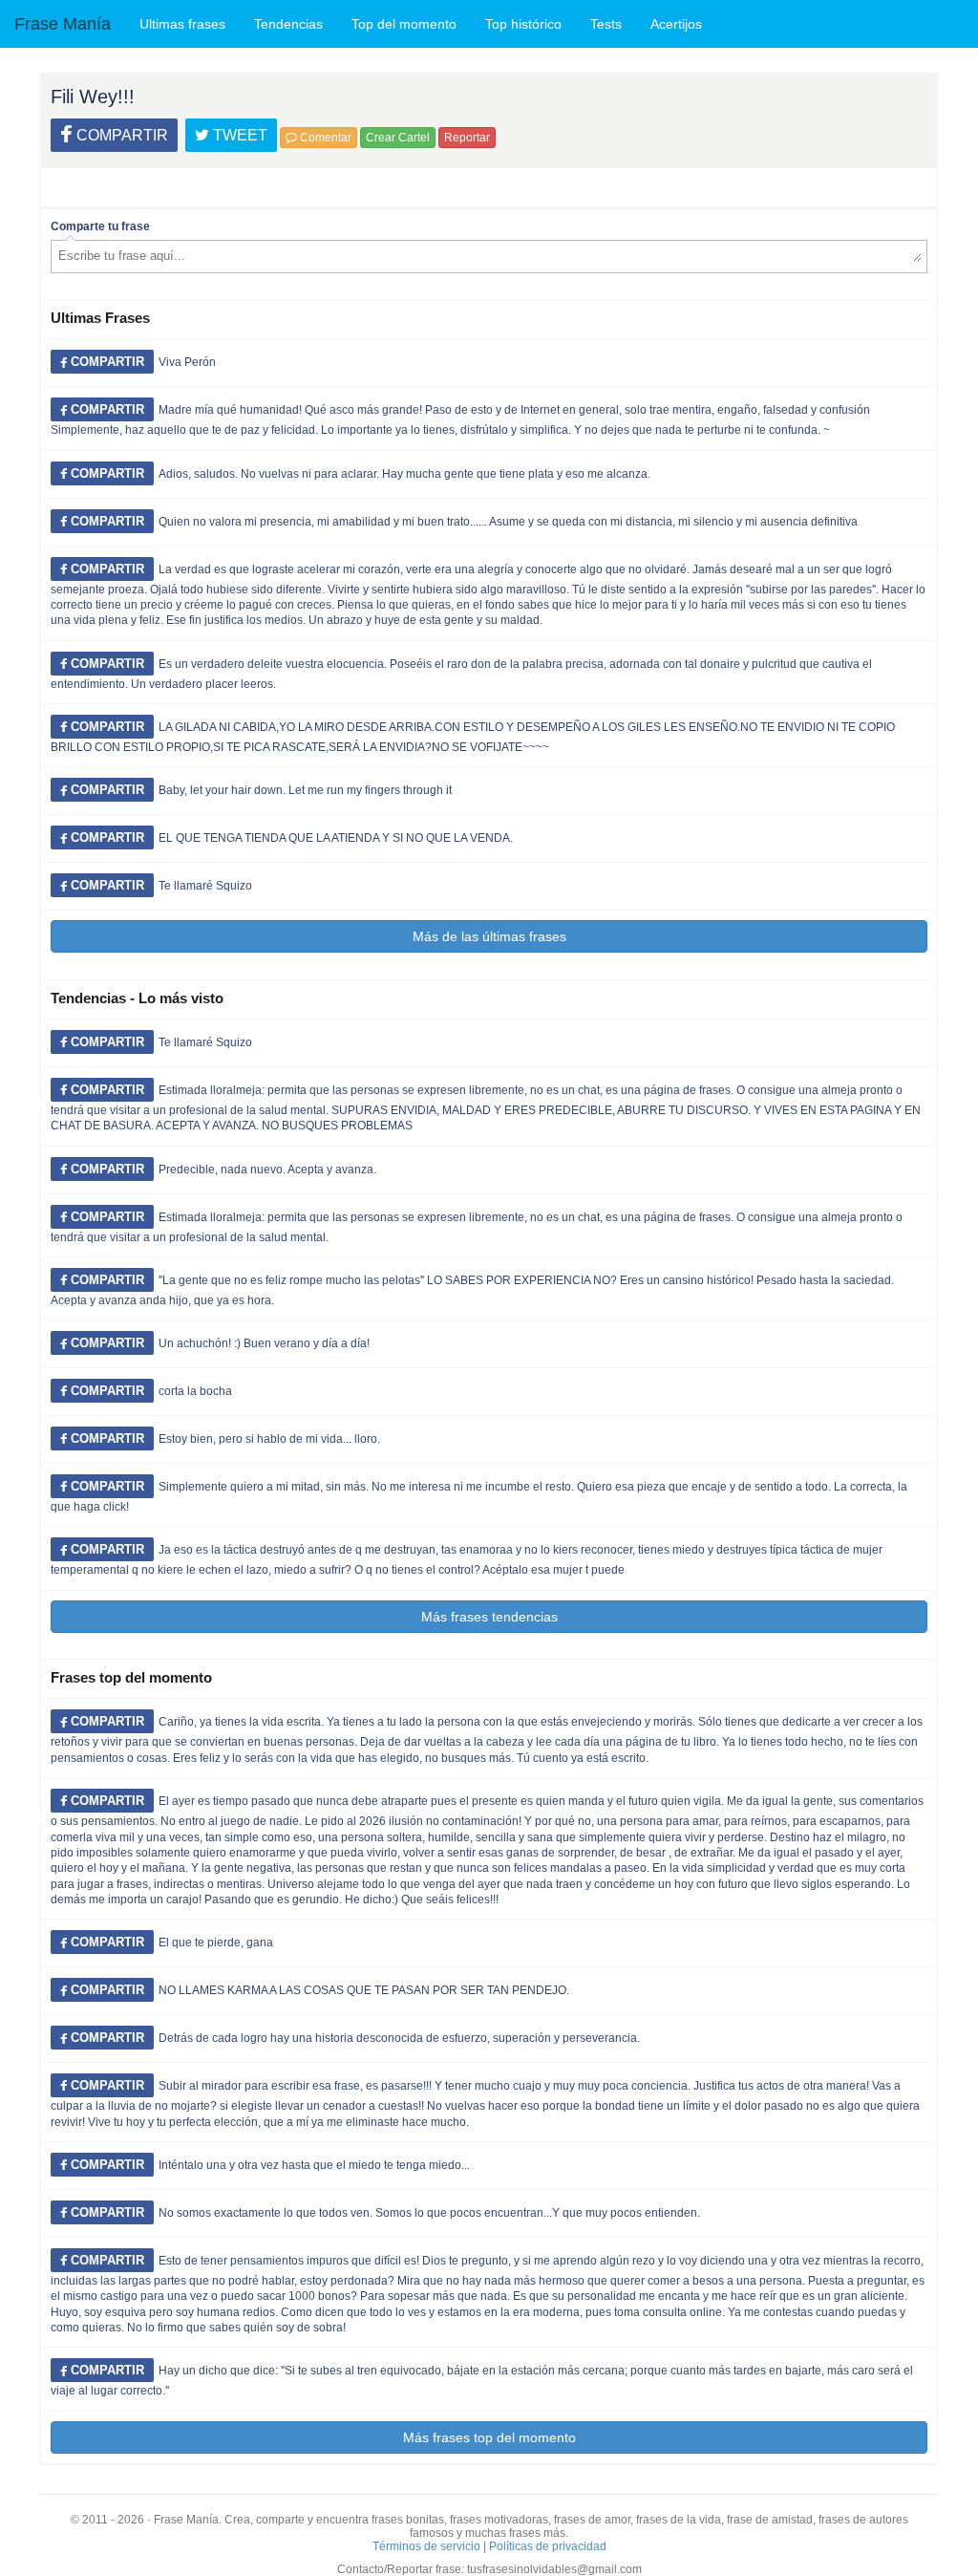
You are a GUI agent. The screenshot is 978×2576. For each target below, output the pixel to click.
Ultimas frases (182, 24)
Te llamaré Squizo (205, 886)
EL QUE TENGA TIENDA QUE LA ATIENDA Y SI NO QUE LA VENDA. (336, 838)
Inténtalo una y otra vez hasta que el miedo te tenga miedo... (314, 2165)
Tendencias (288, 24)
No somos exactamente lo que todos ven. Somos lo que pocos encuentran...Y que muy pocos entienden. (429, 2213)
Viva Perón (187, 362)
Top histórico (523, 24)
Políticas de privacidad (548, 2546)
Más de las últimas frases (489, 936)
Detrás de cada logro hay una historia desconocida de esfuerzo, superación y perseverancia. (399, 2038)
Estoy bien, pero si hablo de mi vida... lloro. (269, 1439)
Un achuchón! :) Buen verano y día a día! (264, 1343)
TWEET (238, 135)
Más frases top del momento (489, 2437)
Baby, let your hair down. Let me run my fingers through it (305, 790)
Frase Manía (63, 24)
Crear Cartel (398, 138)
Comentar (324, 138)
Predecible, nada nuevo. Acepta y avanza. (267, 1170)
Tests (606, 24)
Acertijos (676, 24)
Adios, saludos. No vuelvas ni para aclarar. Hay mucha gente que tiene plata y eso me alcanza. (404, 474)
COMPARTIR (120, 135)
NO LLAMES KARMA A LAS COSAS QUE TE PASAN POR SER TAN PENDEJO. (364, 1990)
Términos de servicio (426, 2546)
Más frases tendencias (489, 1617)
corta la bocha (195, 1391)
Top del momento (404, 24)
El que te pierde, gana (216, 1943)
